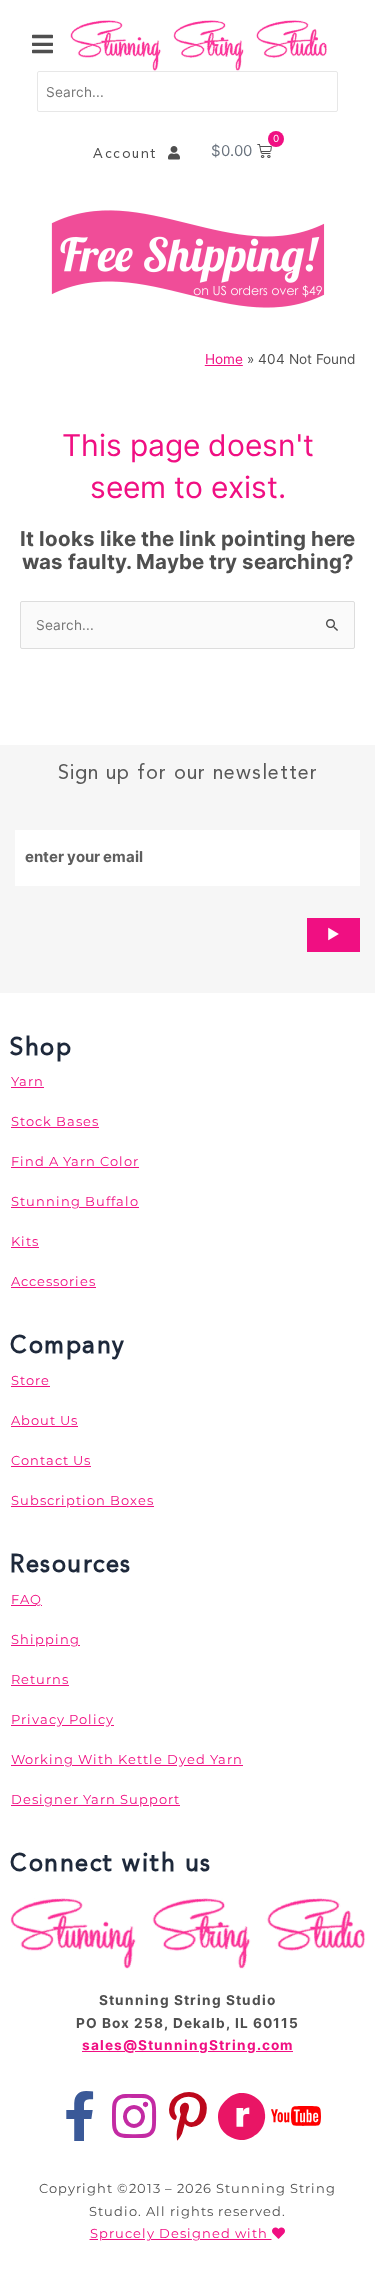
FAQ (26, 1599)
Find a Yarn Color (75, 1161)
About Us (44, 1420)
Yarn (27, 1081)
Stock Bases (55, 1121)
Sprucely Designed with (181, 2233)
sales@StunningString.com (187, 2045)
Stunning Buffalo (75, 1201)
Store (30, 1380)
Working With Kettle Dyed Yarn (127, 1759)
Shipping (45, 1639)
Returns (40, 1679)
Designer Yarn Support (95, 1799)
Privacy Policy (62, 1719)
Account (130, 153)
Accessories (53, 1281)
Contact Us (51, 1460)
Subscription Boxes (82, 1500)
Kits (25, 1241)
